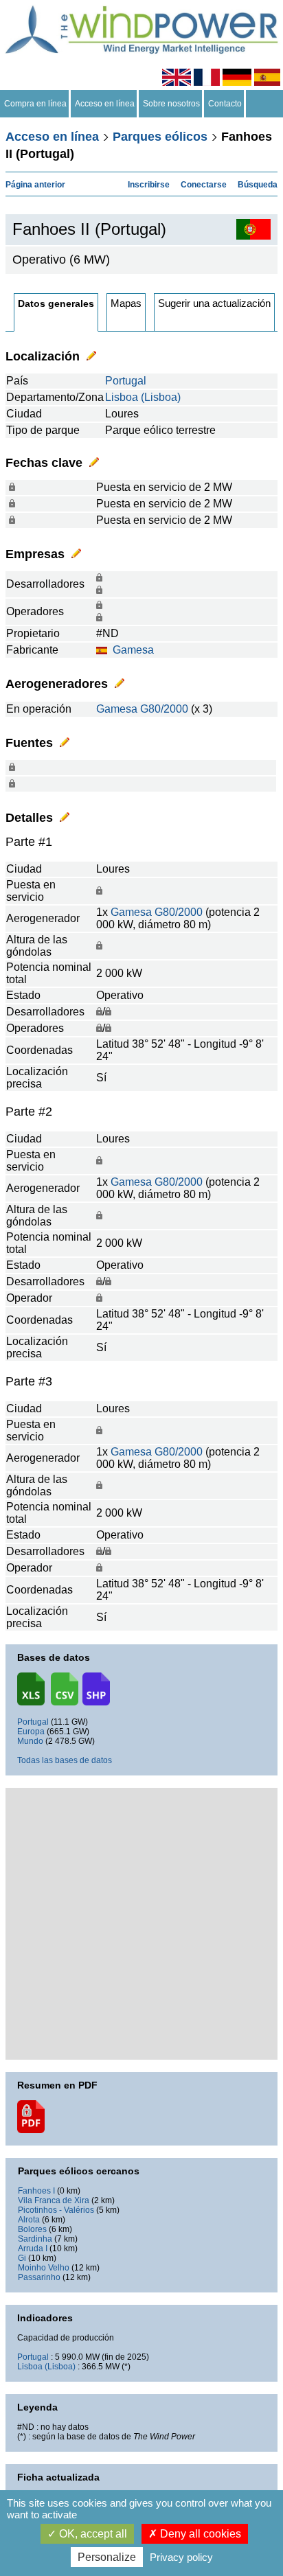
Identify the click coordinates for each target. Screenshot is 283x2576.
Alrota (29, 2220)
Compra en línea (35, 104)
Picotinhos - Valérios (56, 2210)
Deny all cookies (199, 2534)
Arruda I (33, 2249)
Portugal (126, 381)
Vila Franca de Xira (54, 2200)
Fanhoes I (36, 2191)
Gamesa (133, 650)
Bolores (32, 2229)
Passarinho (39, 2277)
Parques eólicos (160, 137)
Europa (31, 1732)
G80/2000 (164, 709)
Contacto (225, 104)
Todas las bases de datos (65, 1760)
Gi (22, 2258)
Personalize (107, 2557)
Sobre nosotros (171, 104)
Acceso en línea (105, 104)
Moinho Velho (44, 2268)
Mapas (126, 303)
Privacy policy (181, 2557)
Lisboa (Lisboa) (143, 397)
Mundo (30, 1741)
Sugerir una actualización (214, 303)
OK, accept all (92, 2534)
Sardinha (35, 2239)
